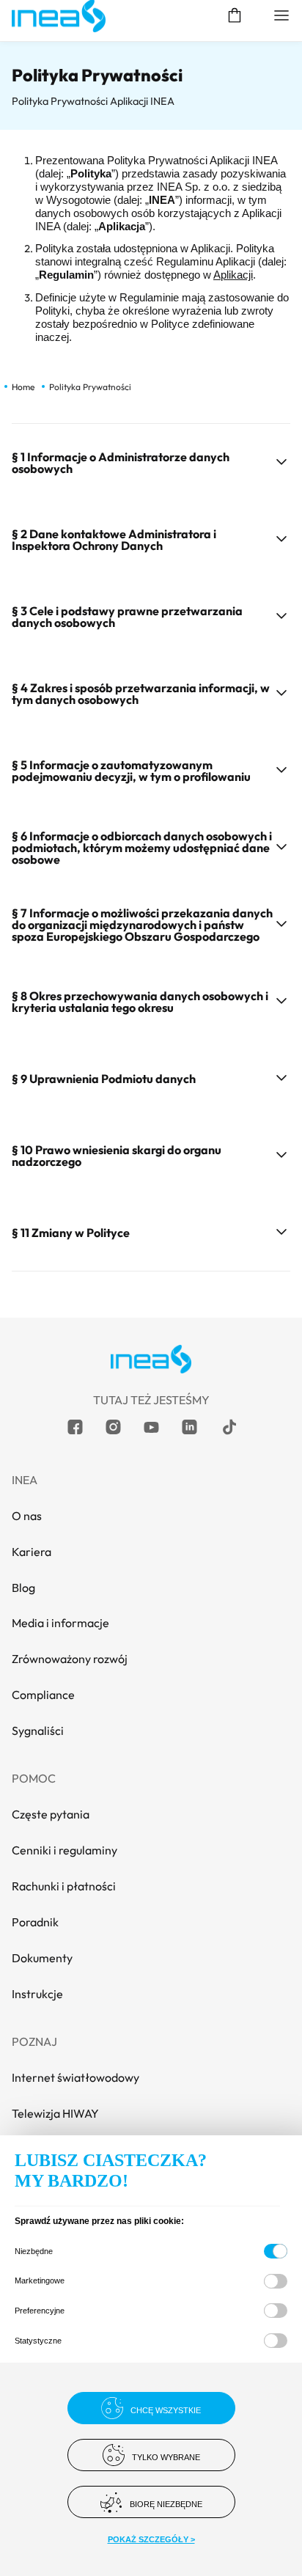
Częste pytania (51, 1814)
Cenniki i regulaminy (65, 1850)
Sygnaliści (38, 1731)
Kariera (32, 1552)
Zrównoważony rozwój (70, 1659)
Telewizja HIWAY (55, 2113)
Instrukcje (37, 1994)
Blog (23, 1588)
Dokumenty (42, 1958)
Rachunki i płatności (64, 1886)
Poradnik (35, 1922)
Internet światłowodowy (75, 2077)
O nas (27, 1516)
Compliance (43, 1695)
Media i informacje (60, 1623)
